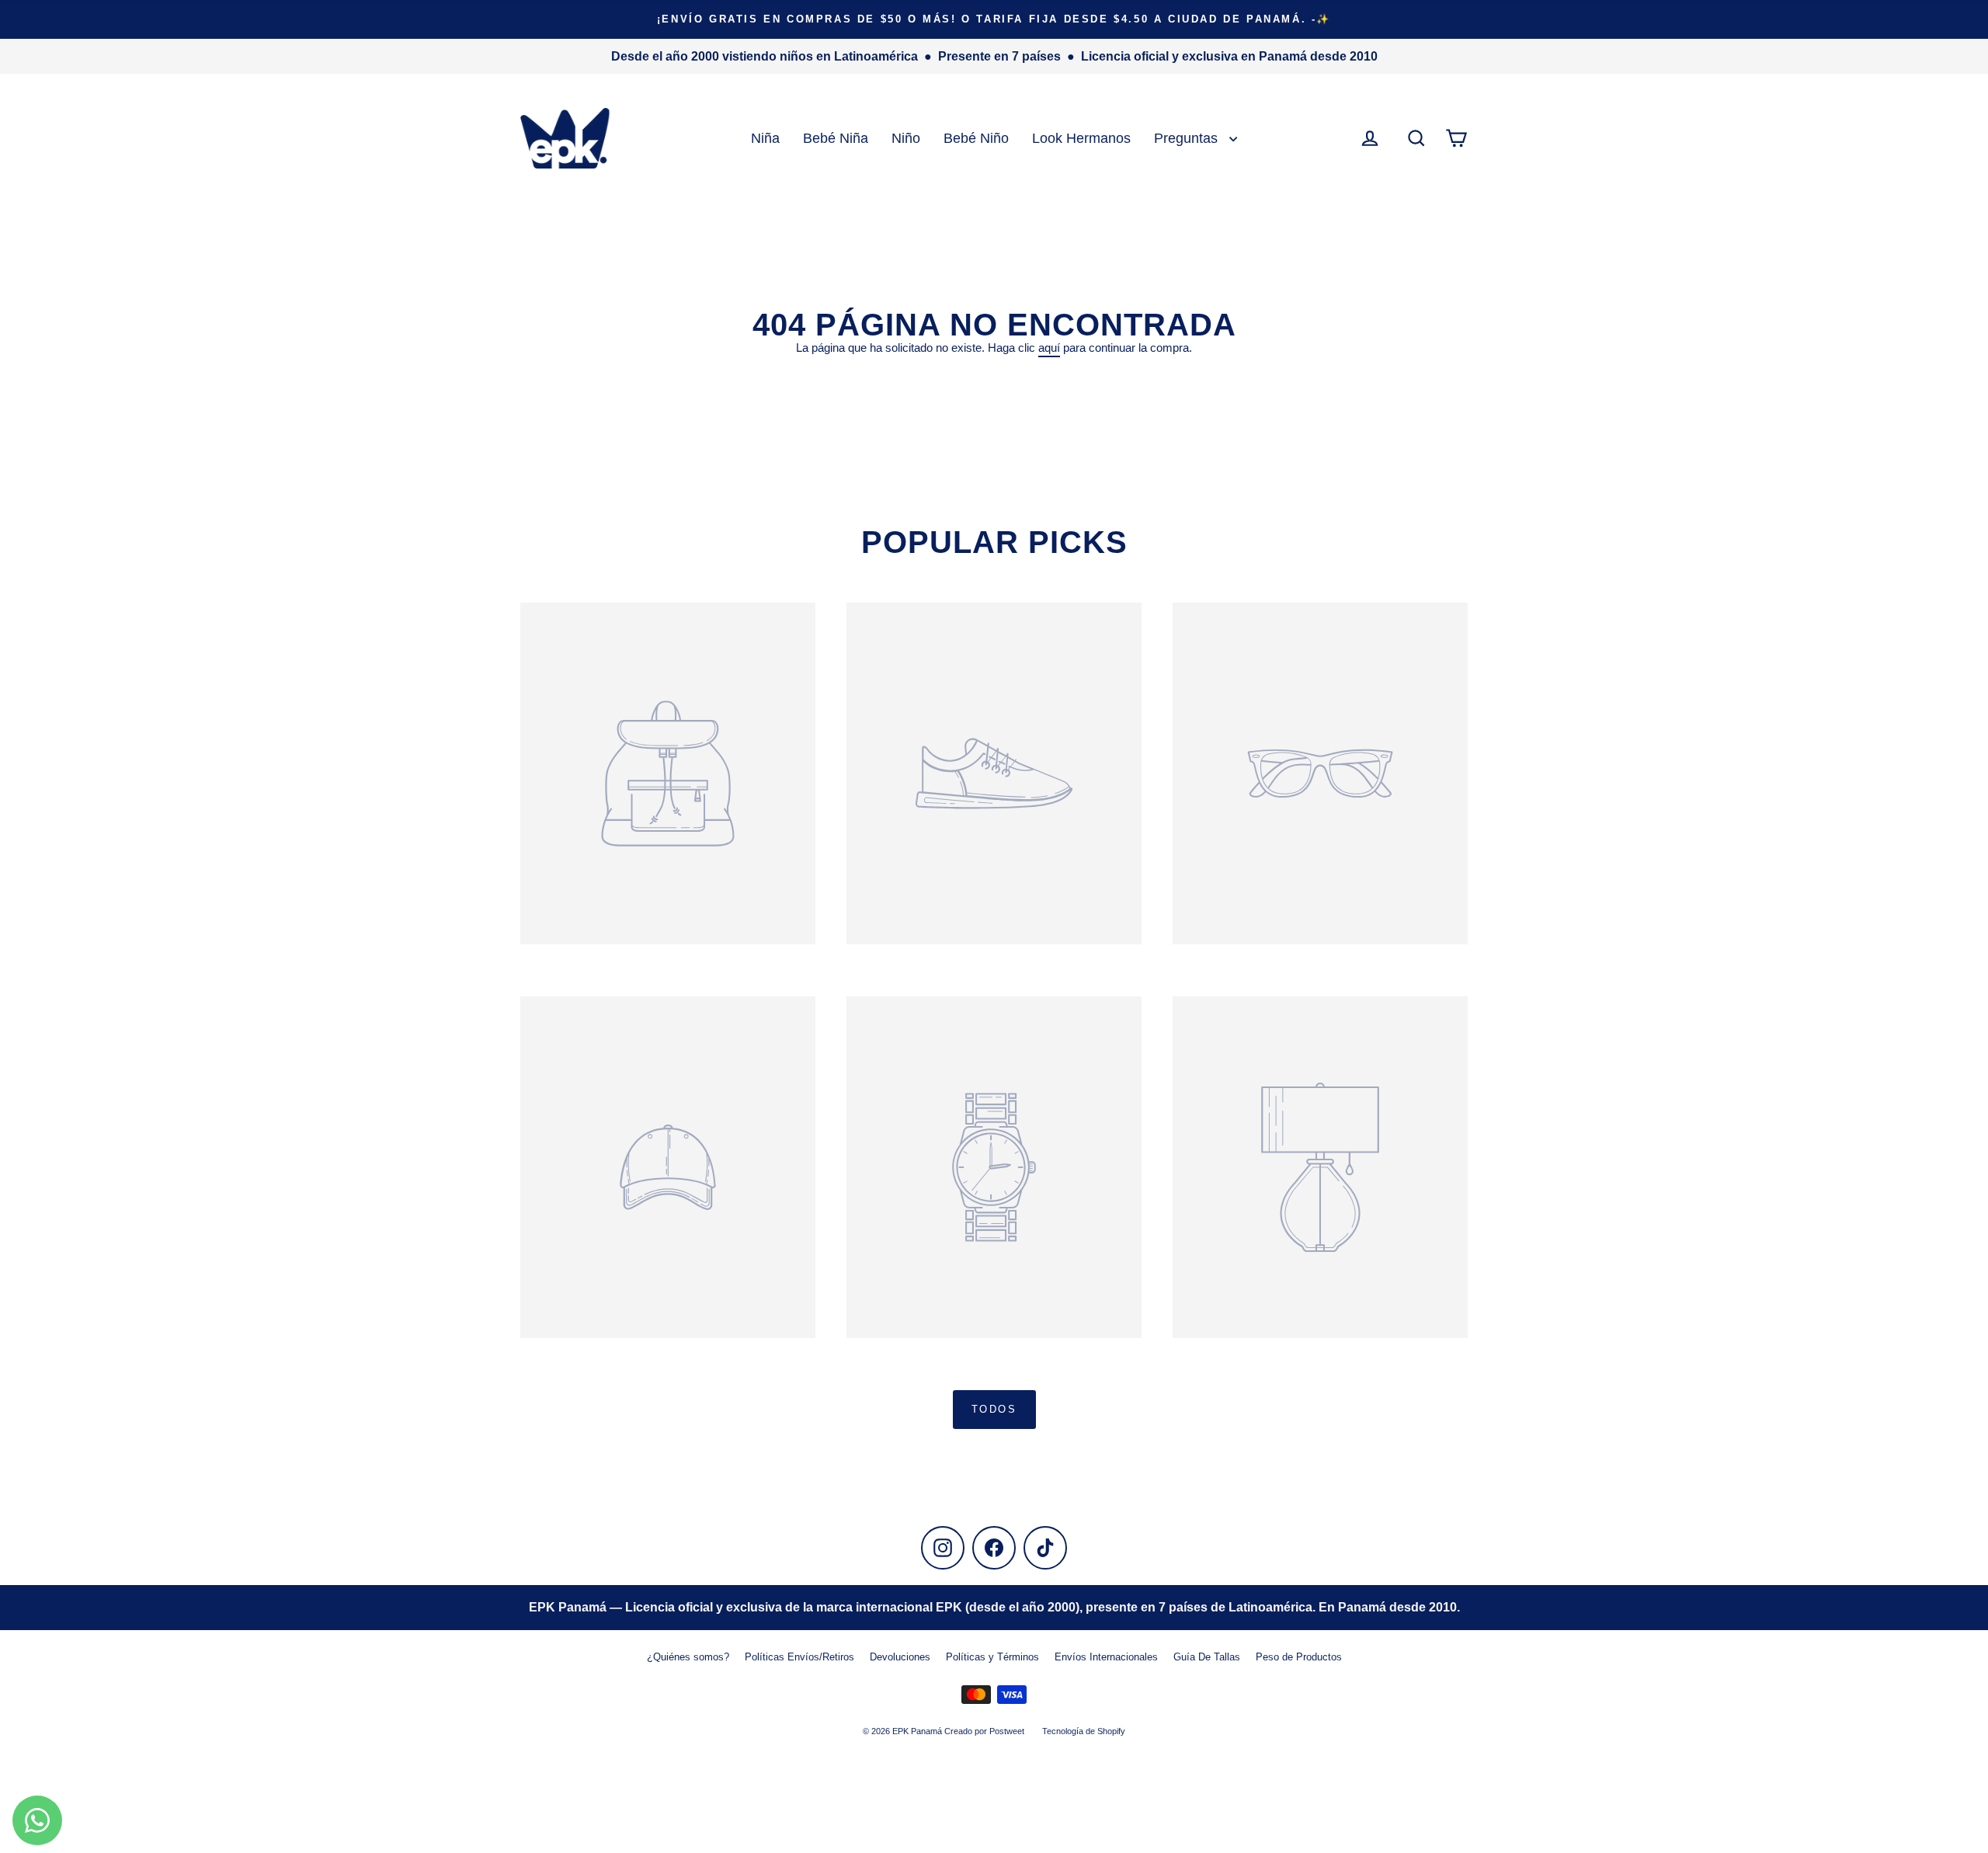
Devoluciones (900, 1657)
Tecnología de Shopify (1084, 1731)
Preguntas (1188, 138)
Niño (906, 138)
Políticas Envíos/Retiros (799, 1657)
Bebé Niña (836, 138)
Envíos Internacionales (1106, 1657)
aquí (1049, 348)
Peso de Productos (1299, 1657)
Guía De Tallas (1207, 1657)
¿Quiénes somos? (688, 1657)
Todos (994, 1409)
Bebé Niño (976, 138)
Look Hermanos (1081, 138)
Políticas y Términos (992, 1657)
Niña (765, 138)
